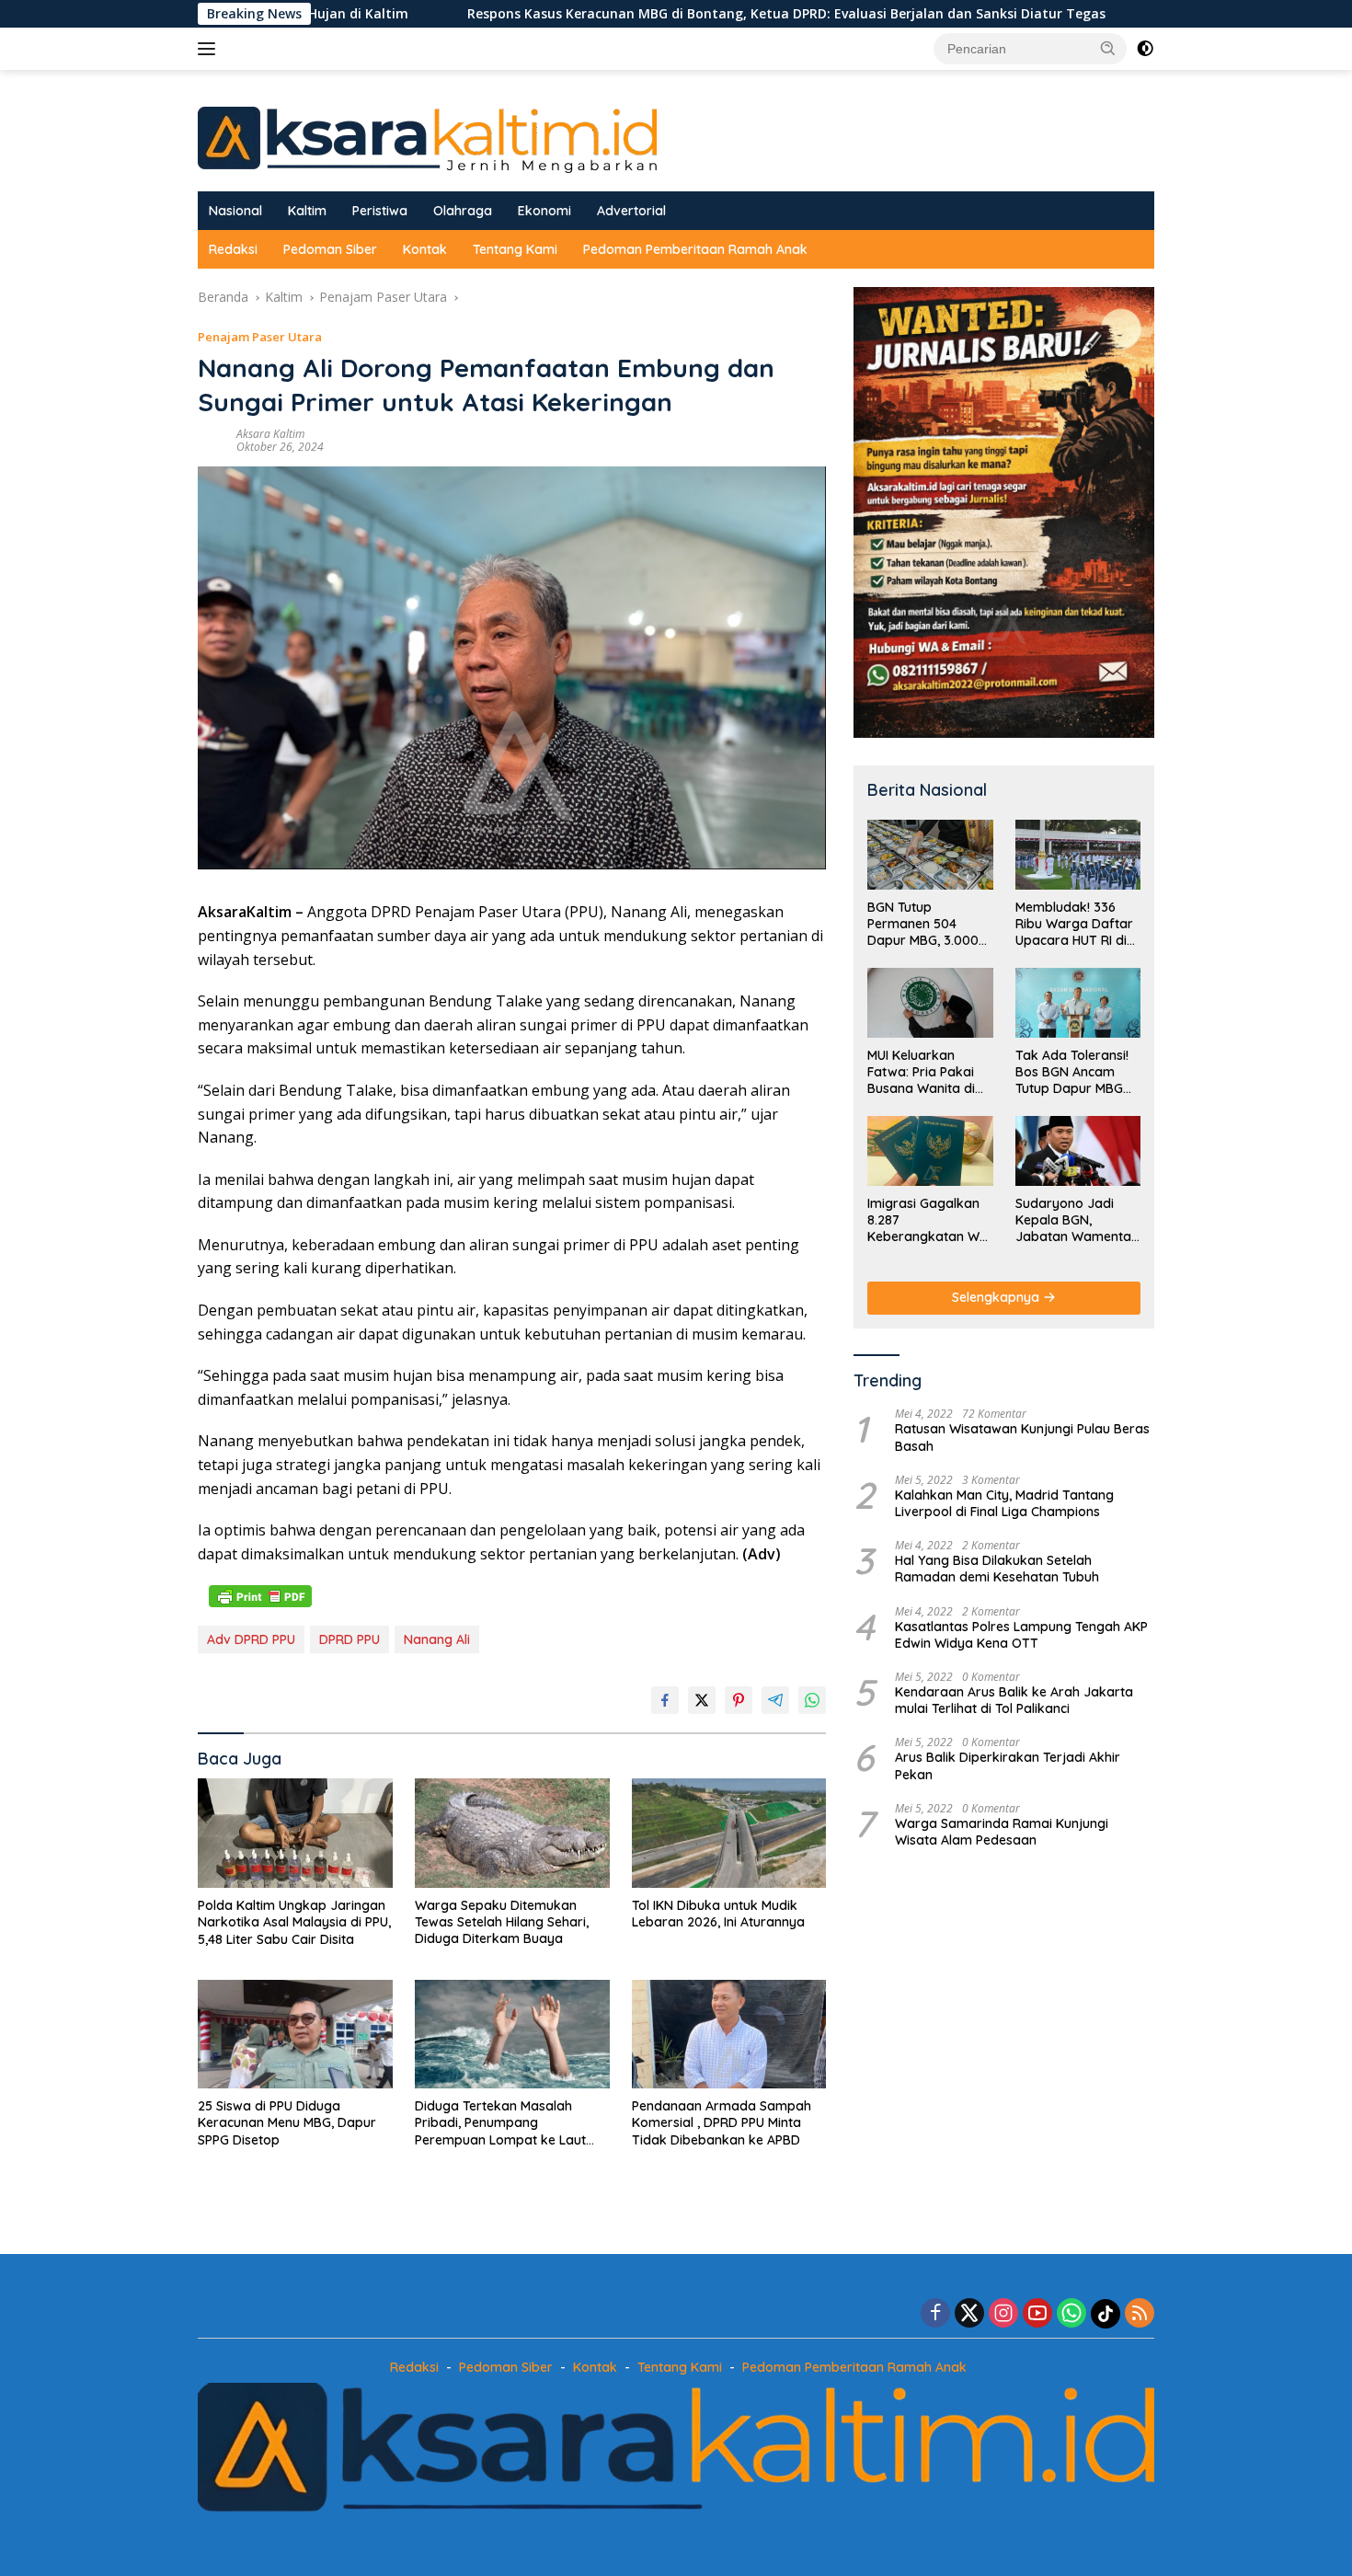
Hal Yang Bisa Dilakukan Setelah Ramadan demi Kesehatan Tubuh (997, 1569)
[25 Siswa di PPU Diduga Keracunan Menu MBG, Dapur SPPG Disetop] (295, 2035)
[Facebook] (935, 2314)
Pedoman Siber (330, 249)
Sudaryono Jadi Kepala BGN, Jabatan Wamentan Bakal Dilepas (1077, 1220)
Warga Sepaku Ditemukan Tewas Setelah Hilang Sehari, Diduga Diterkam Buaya (502, 1922)
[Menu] (210, 49)
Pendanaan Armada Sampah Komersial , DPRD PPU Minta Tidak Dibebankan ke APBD (722, 2122)
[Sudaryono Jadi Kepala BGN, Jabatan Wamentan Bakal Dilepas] (1078, 1151)
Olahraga (463, 211)
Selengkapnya (997, 1297)
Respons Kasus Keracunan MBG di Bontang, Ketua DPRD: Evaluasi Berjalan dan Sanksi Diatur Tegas (650, 14)
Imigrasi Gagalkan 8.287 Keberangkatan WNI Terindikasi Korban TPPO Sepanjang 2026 (929, 1220)
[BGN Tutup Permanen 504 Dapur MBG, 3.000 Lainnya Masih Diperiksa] (930, 855)
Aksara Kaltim (270, 434)
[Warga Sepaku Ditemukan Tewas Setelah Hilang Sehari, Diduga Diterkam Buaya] (512, 1833)
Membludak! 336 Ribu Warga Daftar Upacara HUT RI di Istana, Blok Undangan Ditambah (1074, 924)
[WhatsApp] (1071, 2314)
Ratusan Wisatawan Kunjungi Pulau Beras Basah (1022, 1437)
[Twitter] (969, 2314)
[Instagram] (1003, 2314)
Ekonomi (544, 211)
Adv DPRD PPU (251, 1639)
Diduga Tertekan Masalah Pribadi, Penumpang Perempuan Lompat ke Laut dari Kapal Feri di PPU (500, 2123)
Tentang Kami (515, 249)
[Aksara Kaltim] (427, 138)
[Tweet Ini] (702, 1700)
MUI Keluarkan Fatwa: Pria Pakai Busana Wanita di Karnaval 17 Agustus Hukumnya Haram (929, 1072)
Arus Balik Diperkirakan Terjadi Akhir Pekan (1008, 1765)
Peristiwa (380, 211)
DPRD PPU (349, 1639)
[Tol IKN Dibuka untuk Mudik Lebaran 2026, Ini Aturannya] (729, 1833)
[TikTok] (1106, 2314)
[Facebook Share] (665, 1700)
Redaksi (233, 249)
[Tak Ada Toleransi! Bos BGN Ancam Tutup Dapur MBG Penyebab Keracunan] (1078, 1003)
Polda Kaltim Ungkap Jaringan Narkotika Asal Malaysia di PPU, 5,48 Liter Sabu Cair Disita (294, 1922)
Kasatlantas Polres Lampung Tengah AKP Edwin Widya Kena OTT (1021, 1635)
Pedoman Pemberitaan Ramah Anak (695, 249)
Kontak (425, 249)
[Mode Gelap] (1145, 49)
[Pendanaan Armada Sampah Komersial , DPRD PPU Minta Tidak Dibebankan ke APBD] (729, 2035)
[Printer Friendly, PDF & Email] (260, 1595)
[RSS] (1140, 2314)
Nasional (235, 211)
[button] (1108, 48)
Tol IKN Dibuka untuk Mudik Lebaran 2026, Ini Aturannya (718, 1914)
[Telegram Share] (775, 1700)
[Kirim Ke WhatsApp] (812, 1700)
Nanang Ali (437, 1639)
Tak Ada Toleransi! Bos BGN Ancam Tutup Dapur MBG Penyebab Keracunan (1072, 1072)
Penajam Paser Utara (260, 337)
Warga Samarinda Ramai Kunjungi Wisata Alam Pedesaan (1002, 1832)
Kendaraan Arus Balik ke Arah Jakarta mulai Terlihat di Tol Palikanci (1014, 1700)
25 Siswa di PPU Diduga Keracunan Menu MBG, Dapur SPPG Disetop (287, 2122)
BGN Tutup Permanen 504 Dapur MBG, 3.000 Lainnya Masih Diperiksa (923, 924)
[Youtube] (1037, 2314)
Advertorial (631, 211)
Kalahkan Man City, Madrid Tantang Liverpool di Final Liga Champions (1004, 1503)
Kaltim (307, 211)
